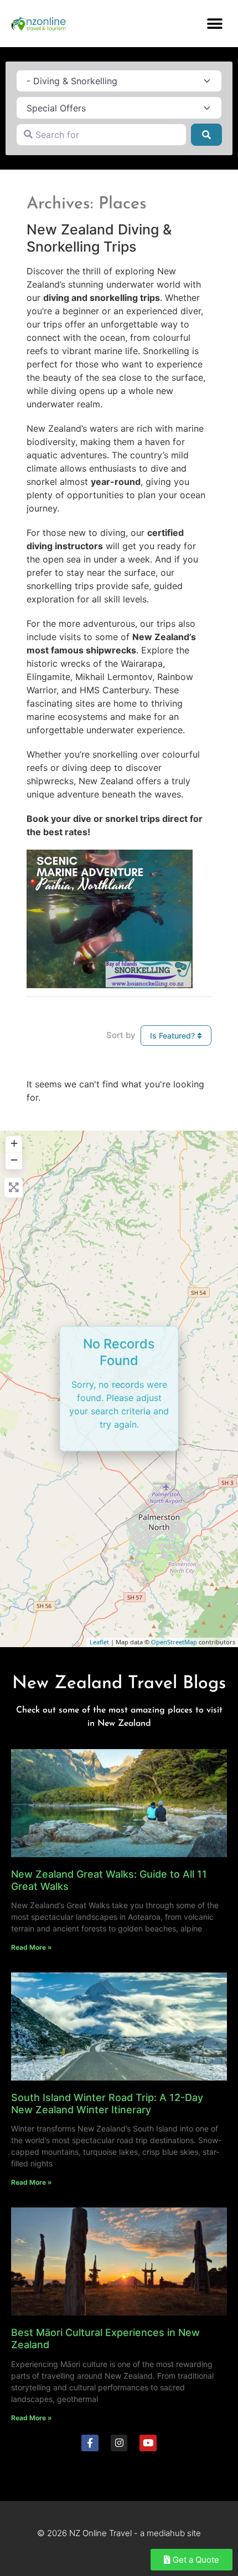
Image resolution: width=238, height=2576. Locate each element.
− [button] (14, 1160)
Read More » (32, 1947)
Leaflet (99, 1642)
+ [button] (14, 1143)
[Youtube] (148, 2443)
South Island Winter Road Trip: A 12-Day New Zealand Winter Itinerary (107, 2104)
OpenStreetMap (174, 1642)
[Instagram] (119, 2443)
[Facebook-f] (90, 2443)
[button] (214, 24)
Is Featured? (174, 1036)
